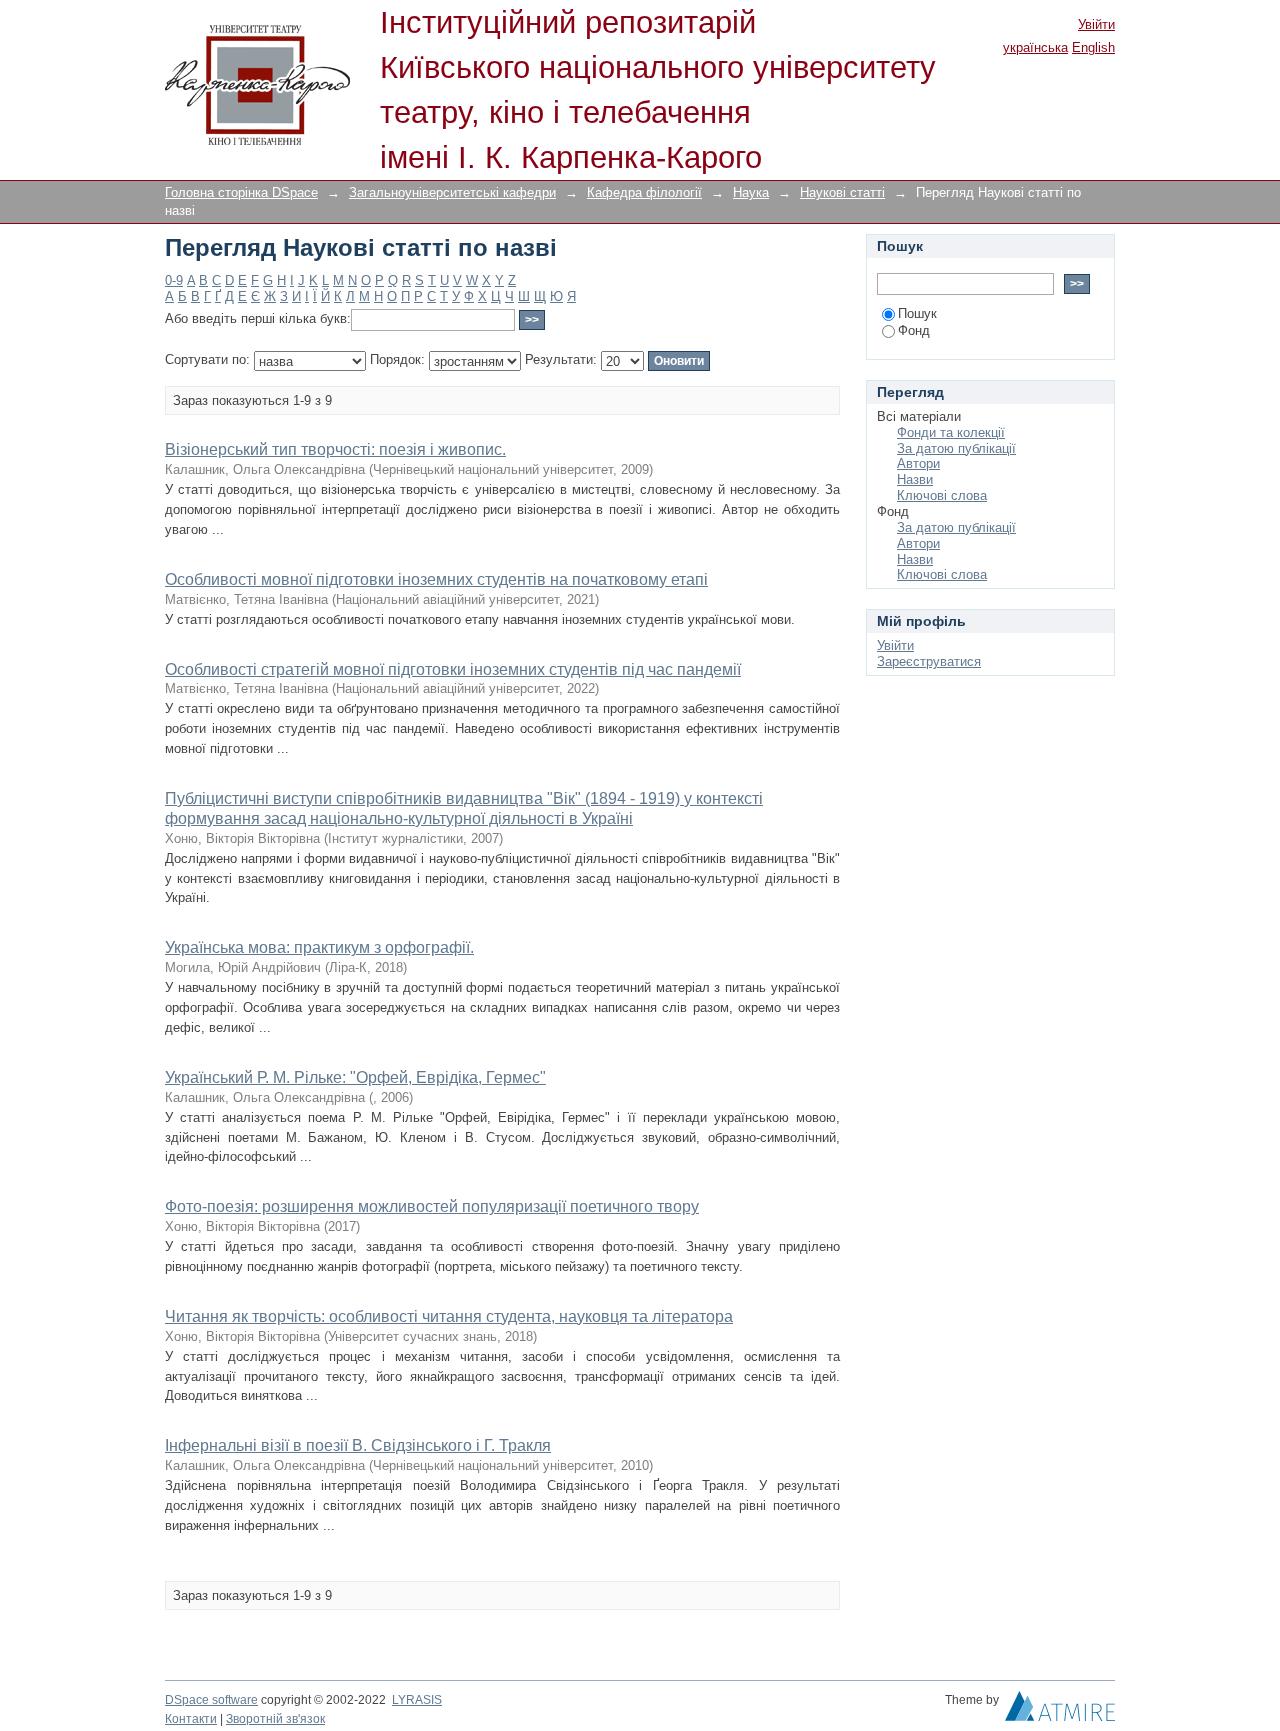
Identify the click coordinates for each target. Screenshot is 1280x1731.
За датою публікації (956, 448)
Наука (751, 192)
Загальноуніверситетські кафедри (452, 192)
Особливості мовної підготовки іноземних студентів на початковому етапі (436, 579)
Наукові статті (842, 192)
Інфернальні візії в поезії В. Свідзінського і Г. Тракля (358, 1445)
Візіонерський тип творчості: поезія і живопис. (335, 449)
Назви (915, 479)
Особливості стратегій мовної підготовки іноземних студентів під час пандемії (453, 669)
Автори (918, 463)
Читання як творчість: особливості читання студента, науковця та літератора (449, 1316)
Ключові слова (942, 495)
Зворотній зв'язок (275, 1719)
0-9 (174, 280)
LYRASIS (417, 1700)
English (1093, 47)
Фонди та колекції (951, 432)
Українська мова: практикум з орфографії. (319, 947)
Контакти (191, 1719)
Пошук (917, 313)
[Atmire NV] (1060, 1711)
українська (1035, 47)
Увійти (1096, 24)
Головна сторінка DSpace (241, 192)
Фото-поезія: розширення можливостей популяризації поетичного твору (432, 1206)
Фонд (914, 330)
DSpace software (211, 1700)
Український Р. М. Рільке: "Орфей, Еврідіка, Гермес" (355, 1077)
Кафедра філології (644, 192)
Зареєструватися (929, 661)
